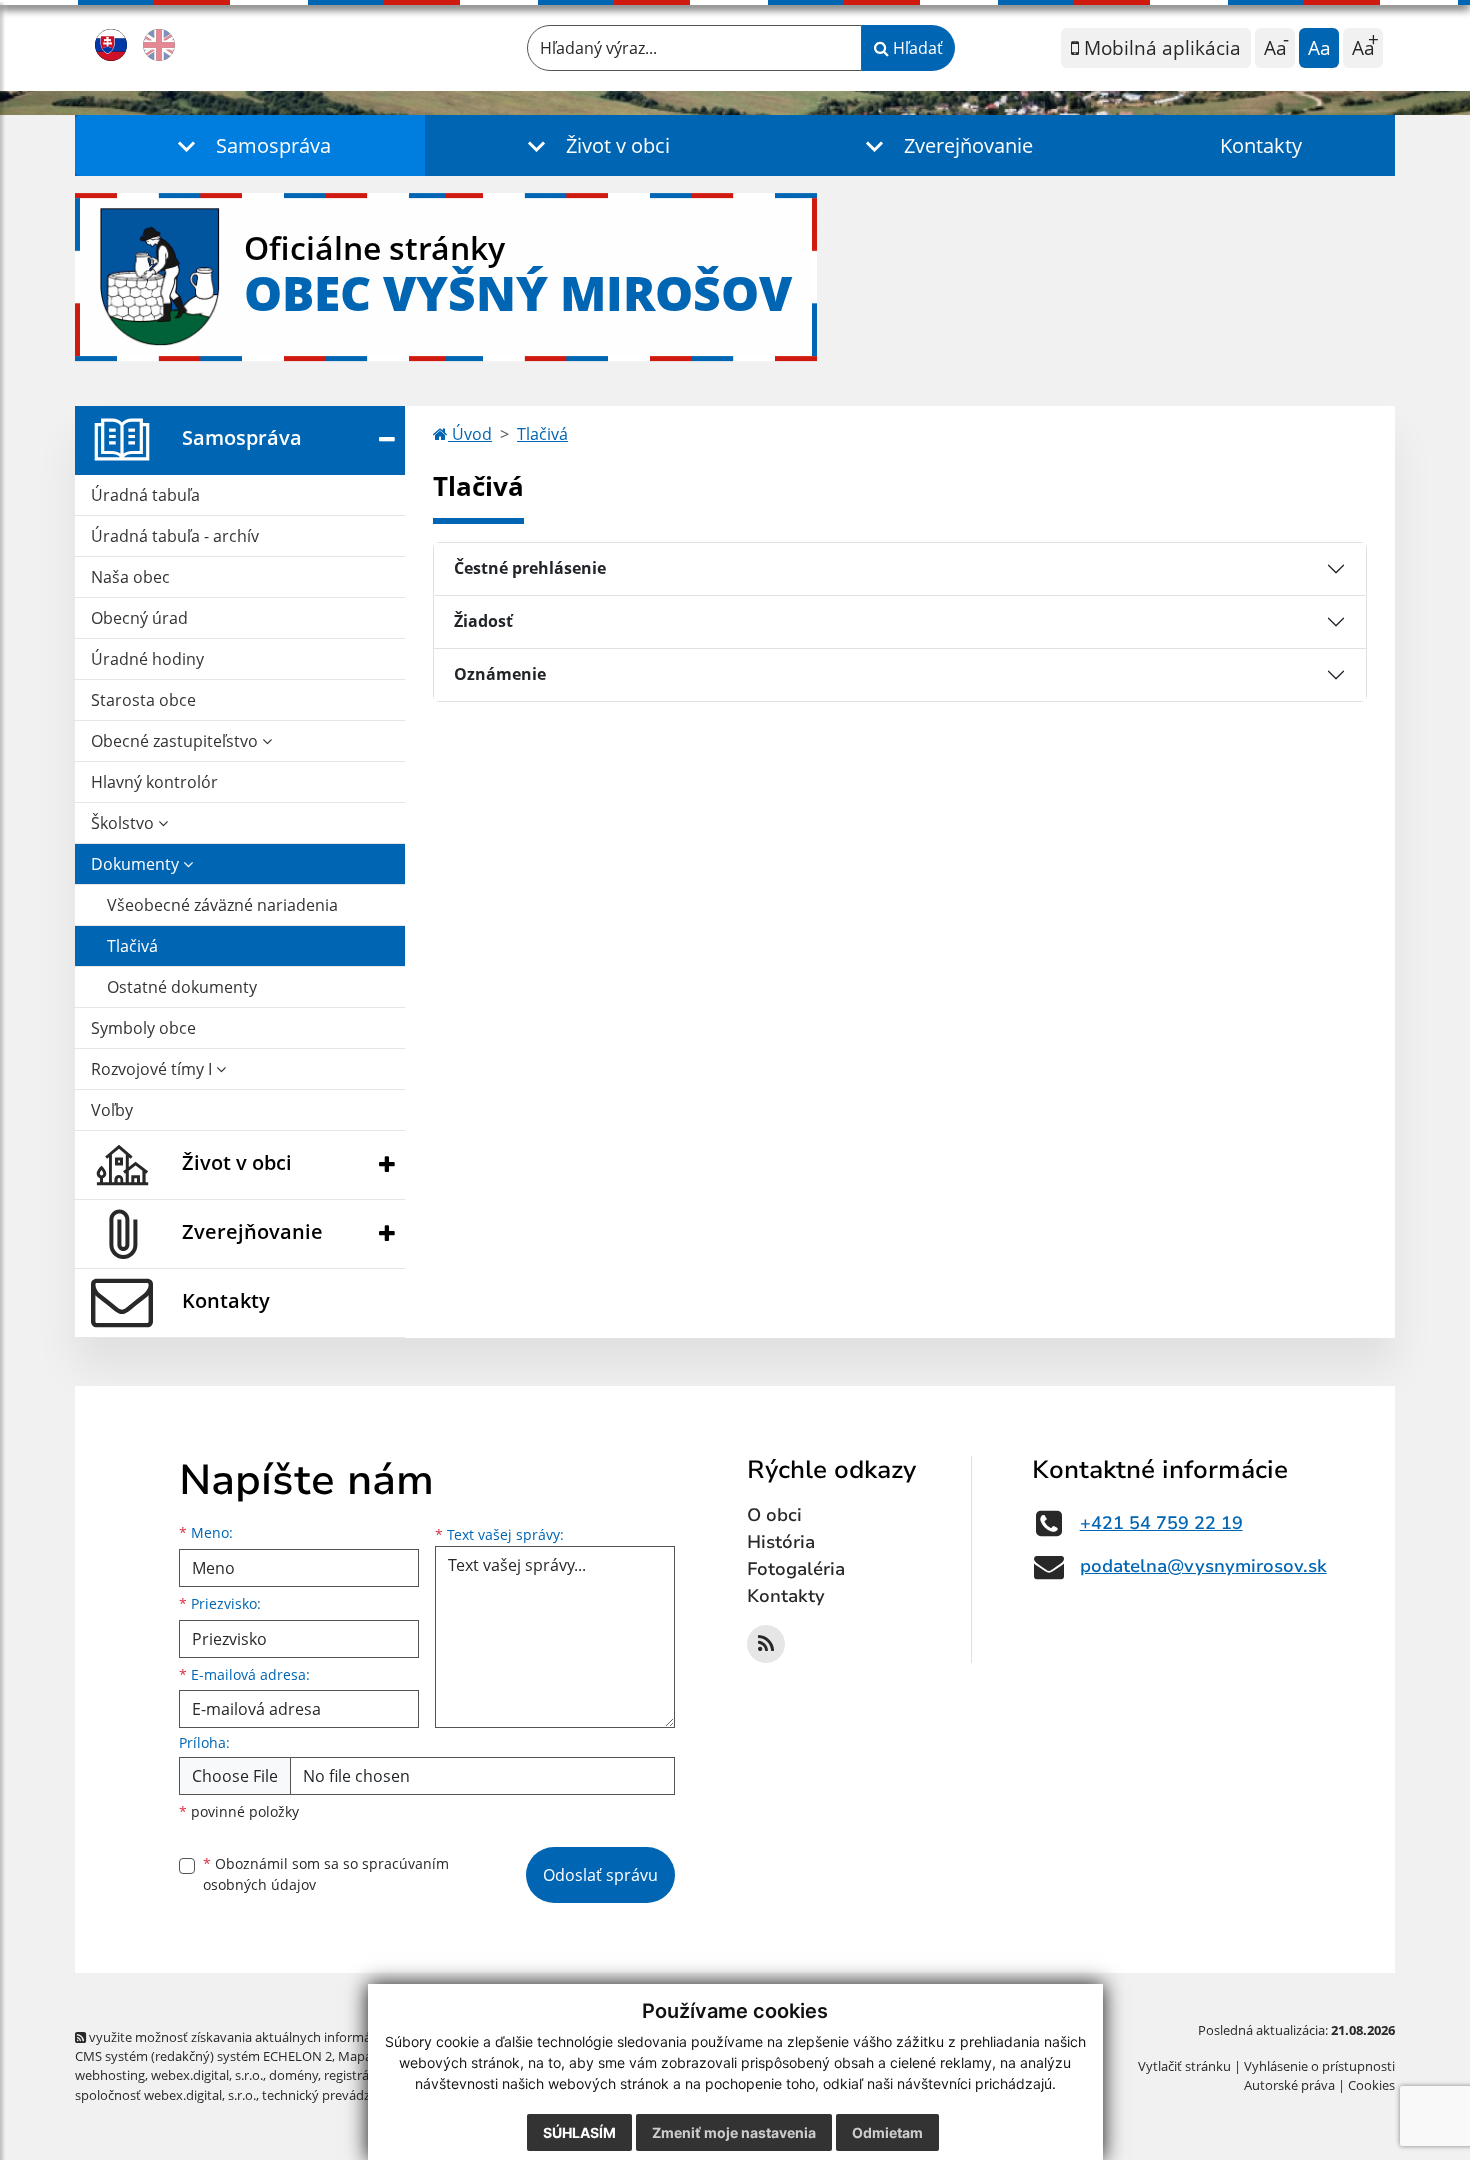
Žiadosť (483, 621)
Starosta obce (143, 700)
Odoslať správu (600, 1875)
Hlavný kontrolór (154, 782)
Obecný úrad (139, 618)
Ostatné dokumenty (182, 987)
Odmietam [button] (887, 2132)
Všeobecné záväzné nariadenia (222, 905)
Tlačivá (132, 946)
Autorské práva (1289, 2085)
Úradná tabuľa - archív (175, 536)
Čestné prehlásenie (530, 568)
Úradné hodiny (147, 659)
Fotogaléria (796, 1569)
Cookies (1371, 2085)
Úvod (470, 434)
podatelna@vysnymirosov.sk (1203, 1566)
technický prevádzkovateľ (338, 2095)
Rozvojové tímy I (153, 1069)
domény (293, 2075)
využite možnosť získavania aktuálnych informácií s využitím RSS (278, 2037)
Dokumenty (137, 864)
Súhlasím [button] (579, 2132)
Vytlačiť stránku (1184, 2066)
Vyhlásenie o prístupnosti (1319, 2066)
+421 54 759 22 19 (1161, 1523)
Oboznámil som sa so (326, 1874)
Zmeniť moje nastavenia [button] (734, 2132)
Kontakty (1261, 145)
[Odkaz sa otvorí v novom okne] (766, 1644)
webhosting (110, 2075)
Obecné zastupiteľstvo (176, 741)
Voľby (112, 1110)
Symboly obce (143, 1028)
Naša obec (130, 577)
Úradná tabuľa (145, 495)
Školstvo (124, 823)
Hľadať (916, 48)
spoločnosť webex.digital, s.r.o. (165, 2095)
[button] (250, 145)
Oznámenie (500, 674)
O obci (774, 1515)
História (781, 1542)
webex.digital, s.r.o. (207, 2075)
